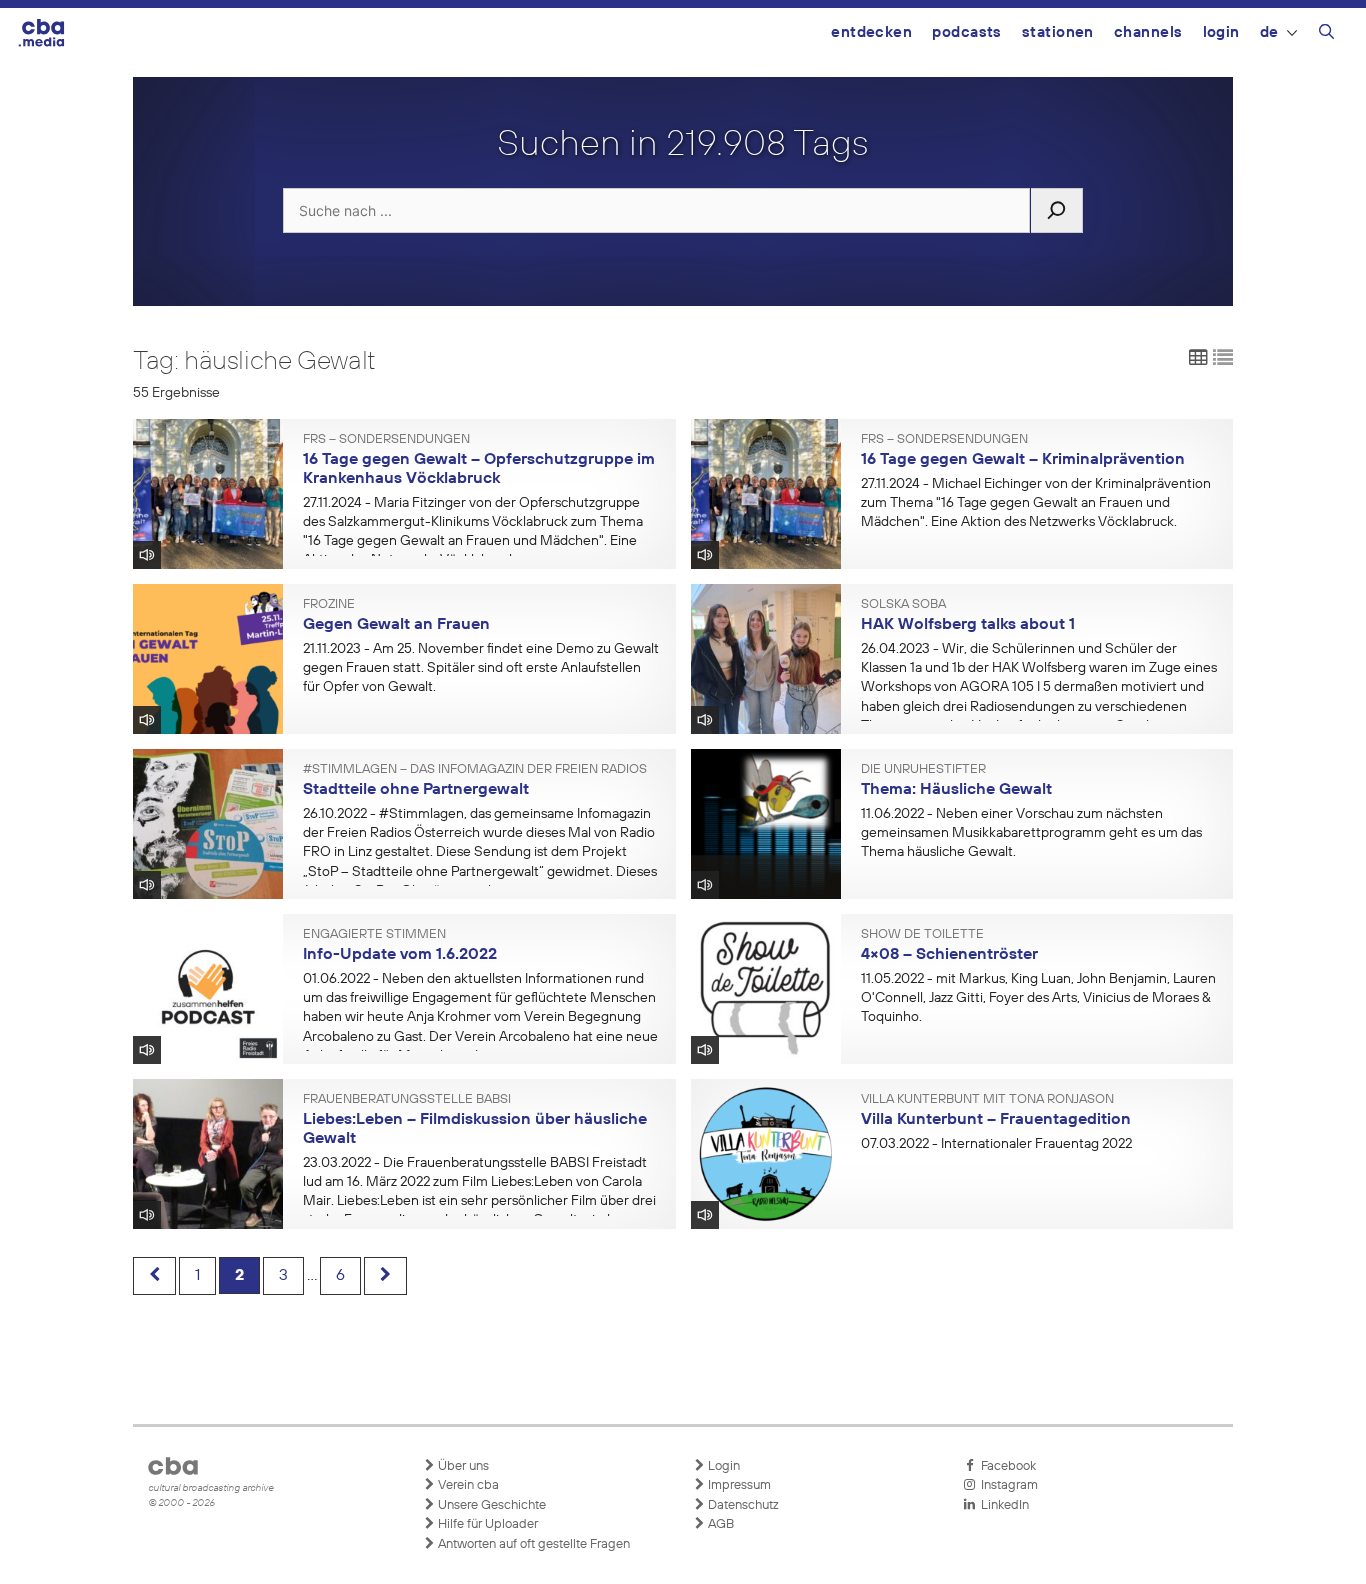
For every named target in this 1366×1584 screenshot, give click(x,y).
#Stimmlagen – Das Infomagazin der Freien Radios (475, 770)
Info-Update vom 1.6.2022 (400, 955)
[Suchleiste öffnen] (1326, 35)
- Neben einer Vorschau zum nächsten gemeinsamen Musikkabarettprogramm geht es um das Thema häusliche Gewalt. (1031, 833)
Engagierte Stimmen (374, 935)
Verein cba (467, 1485)
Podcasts (967, 32)
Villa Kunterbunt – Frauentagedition (996, 1120)
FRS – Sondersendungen (386, 440)
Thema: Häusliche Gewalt (956, 790)
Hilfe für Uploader (486, 1524)
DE (1269, 32)
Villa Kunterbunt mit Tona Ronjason (987, 1100)
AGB (719, 1524)
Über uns (462, 1466)
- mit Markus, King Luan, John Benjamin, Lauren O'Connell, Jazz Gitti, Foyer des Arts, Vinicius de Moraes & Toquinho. (1038, 998)
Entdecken (871, 32)
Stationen (1058, 32)
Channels (1148, 32)
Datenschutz (742, 1505)
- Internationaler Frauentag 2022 (996, 1144)
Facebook (1005, 1466)
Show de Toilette (922, 935)
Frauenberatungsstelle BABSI (407, 1100)
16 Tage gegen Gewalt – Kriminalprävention (1023, 460)
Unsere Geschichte (490, 1505)
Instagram (1006, 1485)
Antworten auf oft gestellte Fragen (532, 1544)
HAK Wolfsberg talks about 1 (968, 625)
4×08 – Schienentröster (949, 955)
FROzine (329, 605)
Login (1221, 32)
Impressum (738, 1485)
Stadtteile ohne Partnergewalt (416, 790)
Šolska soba (903, 605)
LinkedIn (1002, 1505)
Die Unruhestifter (923, 770)
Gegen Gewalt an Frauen (396, 625)
